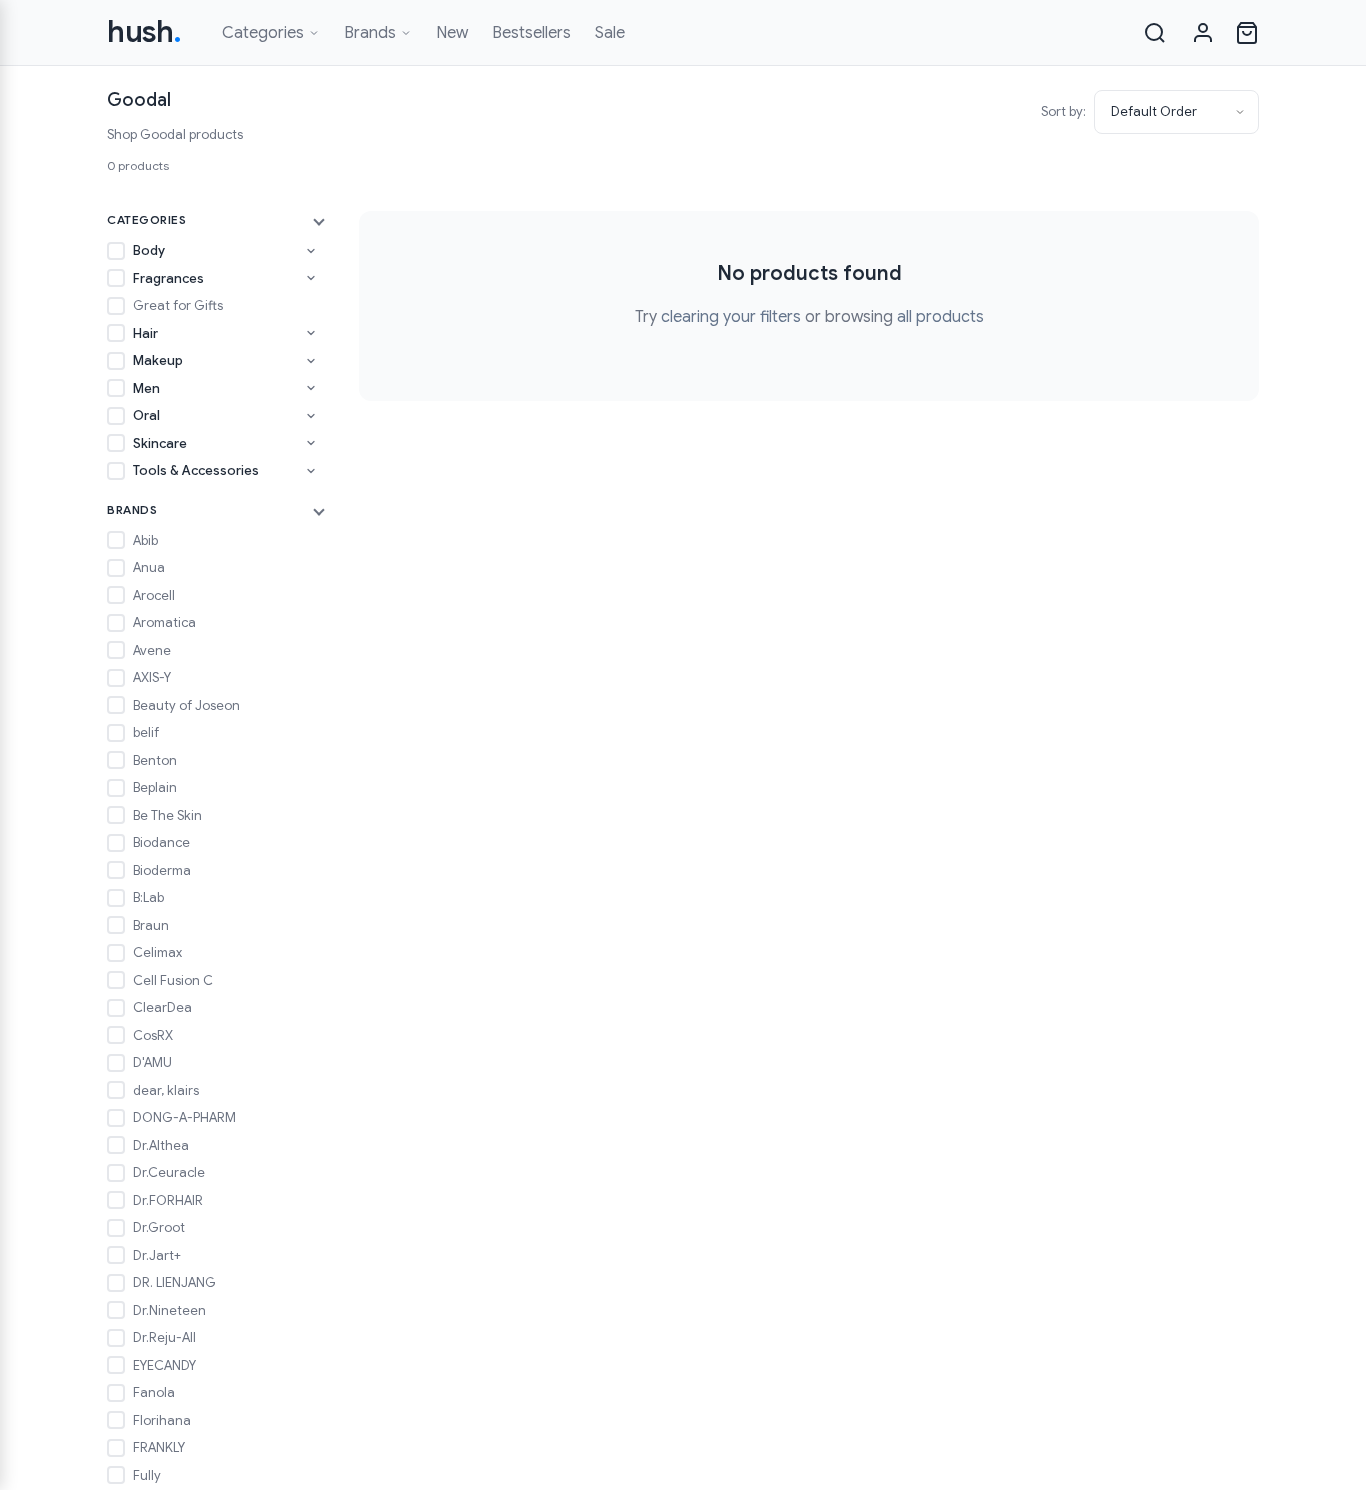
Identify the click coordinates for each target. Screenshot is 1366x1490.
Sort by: (1063, 111)
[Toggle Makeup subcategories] (311, 361)
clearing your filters (731, 317)
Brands (370, 33)
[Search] (1155, 33)
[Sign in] (1203, 33)
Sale (610, 33)
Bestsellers (531, 33)
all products (940, 317)
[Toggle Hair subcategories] (311, 333)
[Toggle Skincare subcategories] (311, 443)
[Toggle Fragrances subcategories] (311, 278)
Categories (263, 33)
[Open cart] (1247, 33)
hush (144, 32)
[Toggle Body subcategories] (311, 251)
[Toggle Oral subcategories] (311, 416)
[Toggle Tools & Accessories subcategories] (311, 471)
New (452, 33)
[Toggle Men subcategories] (311, 388)
